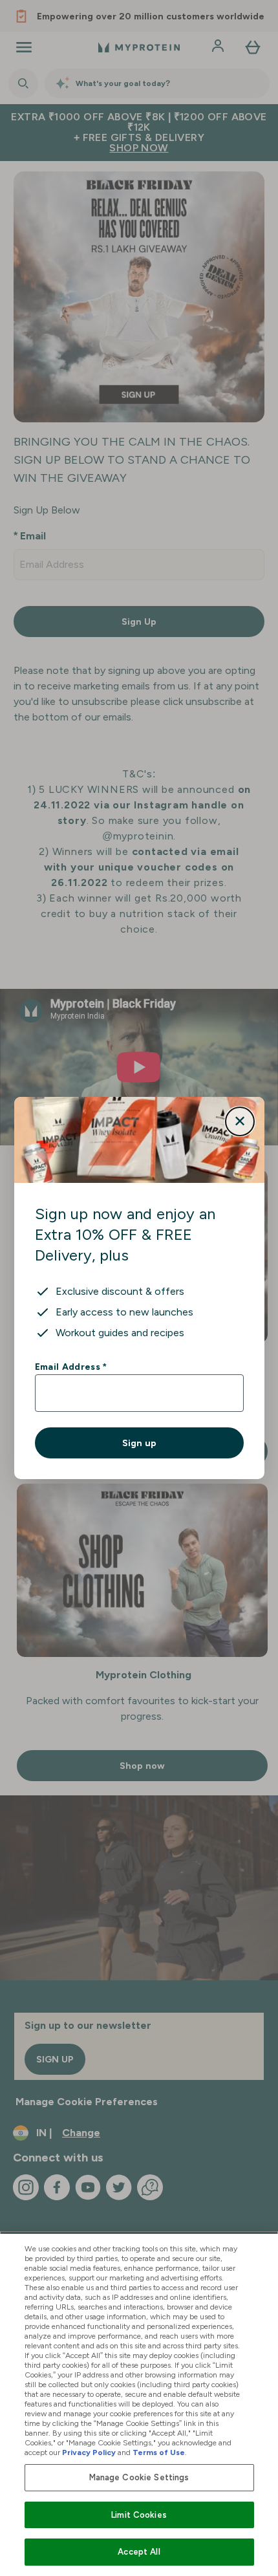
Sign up (139, 1443)
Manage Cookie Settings (139, 2477)
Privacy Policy (89, 2452)
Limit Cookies (139, 2515)
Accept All (139, 2552)
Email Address (71, 1367)
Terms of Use (159, 2452)
